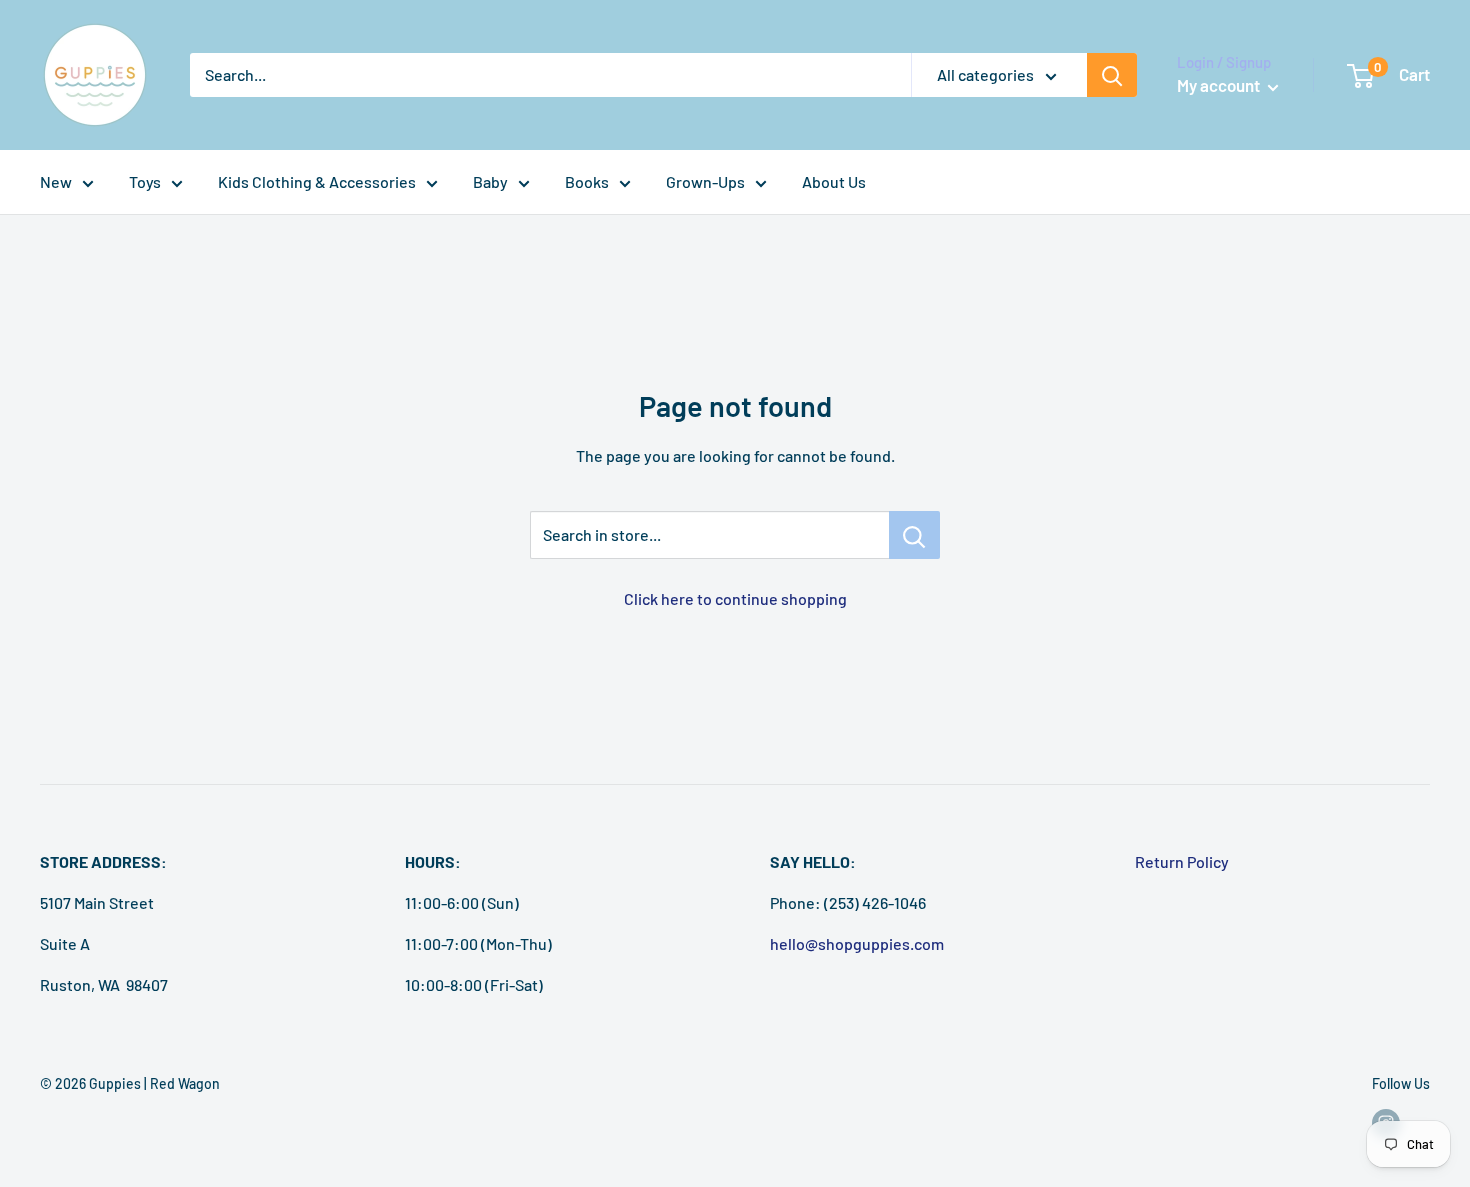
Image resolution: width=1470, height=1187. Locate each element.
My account (1220, 85)
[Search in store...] (914, 535)
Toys (145, 181)
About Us (834, 181)
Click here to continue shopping (735, 598)
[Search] (1112, 75)
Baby (490, 181)
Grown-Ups (705, 181)
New (56, 181)
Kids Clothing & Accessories (317, 181)
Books (587, 181)
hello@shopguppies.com (857, 943)
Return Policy (1182, 861)
